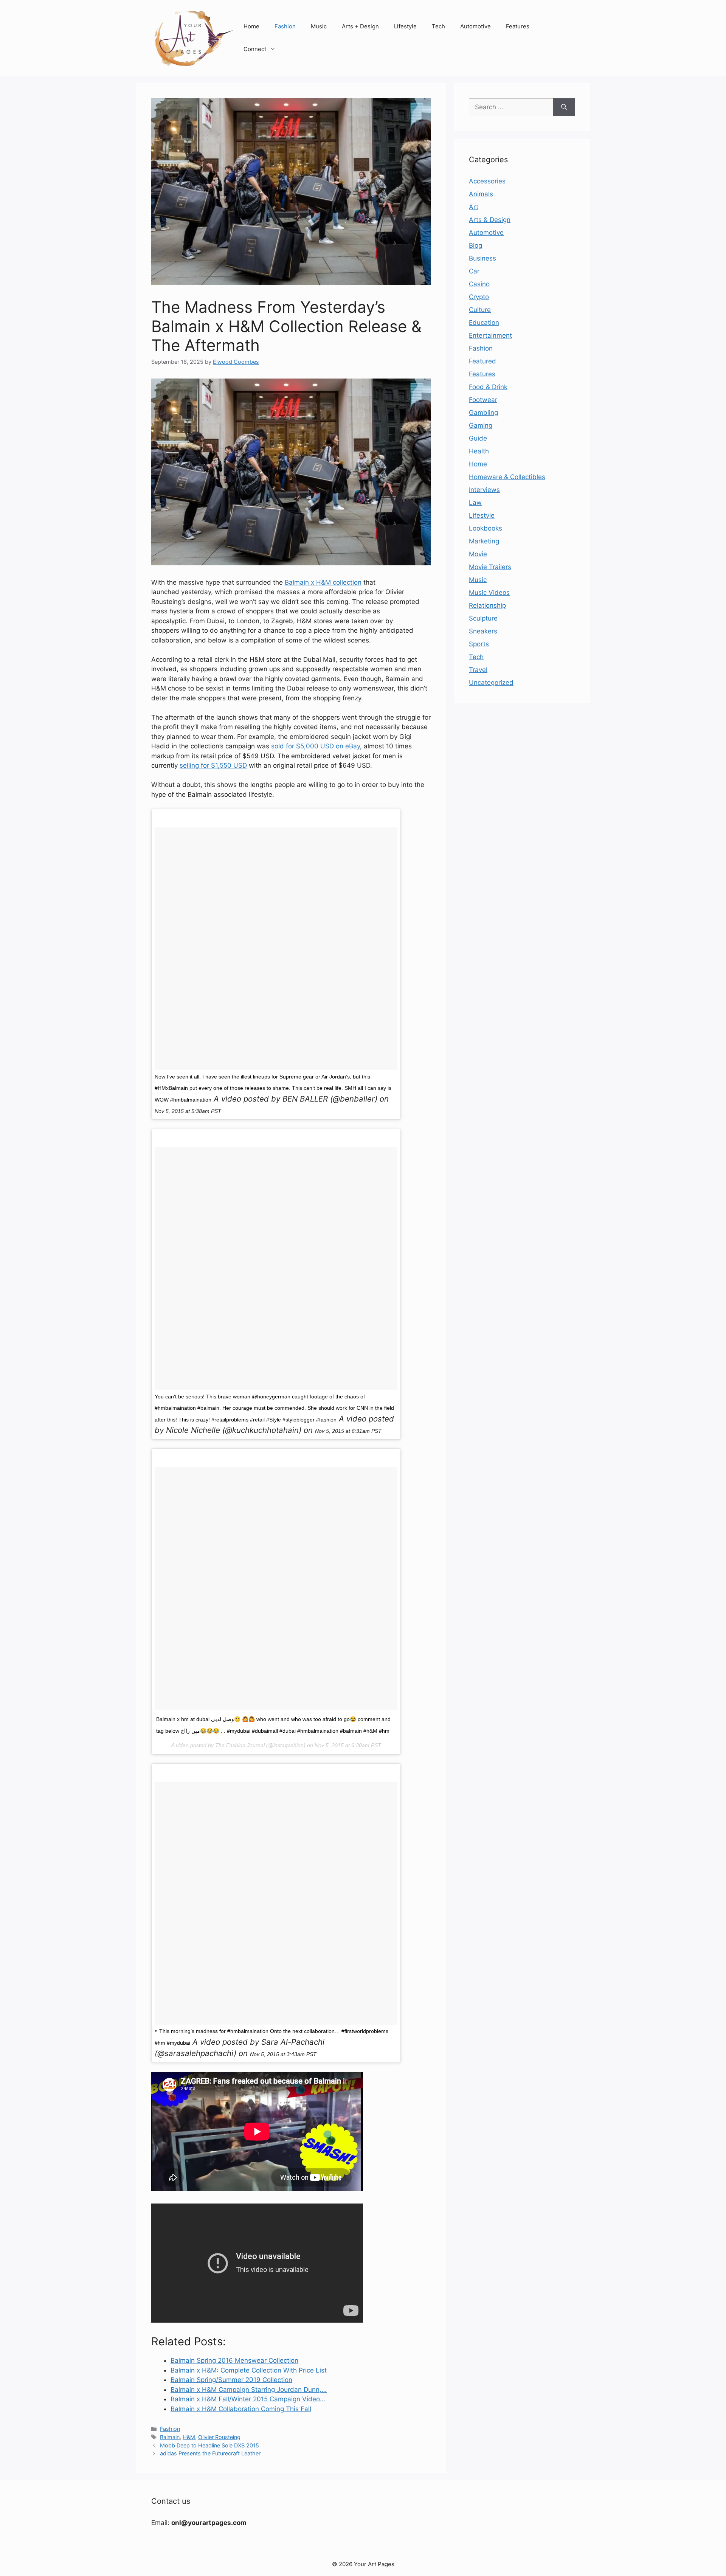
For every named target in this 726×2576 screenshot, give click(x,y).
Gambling (483, 413)
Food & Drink (488, 387)
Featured (482, 361)
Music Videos (489, 593)
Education (484, 323)
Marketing (484, 541)
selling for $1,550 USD (213, 765)
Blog (475, 245)
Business (482, 258)
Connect (255, 49)
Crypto (479, 297)
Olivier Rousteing (219, 2437)
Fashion (285, 26)
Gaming (481, 425)
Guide (478, 438)
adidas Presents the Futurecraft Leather (210, 2453)
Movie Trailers (490, 567)
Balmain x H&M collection (323, 582)
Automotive (475, 26)
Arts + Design (360, 26)
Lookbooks (486, 528)
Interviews (484, 490)
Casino (479, 284)
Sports (479, 644)
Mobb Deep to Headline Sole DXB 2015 (209, 2445)
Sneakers (483, 631)
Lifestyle (405, 26)
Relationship (487, 605)
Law (475, 503)
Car (474, 271)
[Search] (564, 107)
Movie (478, 554)
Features (518, 26)
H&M (189, 2437)
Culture (480, 310)
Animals (481, 194)
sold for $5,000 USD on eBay (316, 746)
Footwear (483, 400)
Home (251, 26)
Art (474, 207)
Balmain (170, 2437)
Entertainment (490, 335)
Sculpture (483, 618)
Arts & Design (490, 220)
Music (319, 26)
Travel (478, 670)
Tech (438, 26)
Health (479, 451)
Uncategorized (491, 683)
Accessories (487, 181)
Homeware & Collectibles (507, 477)
